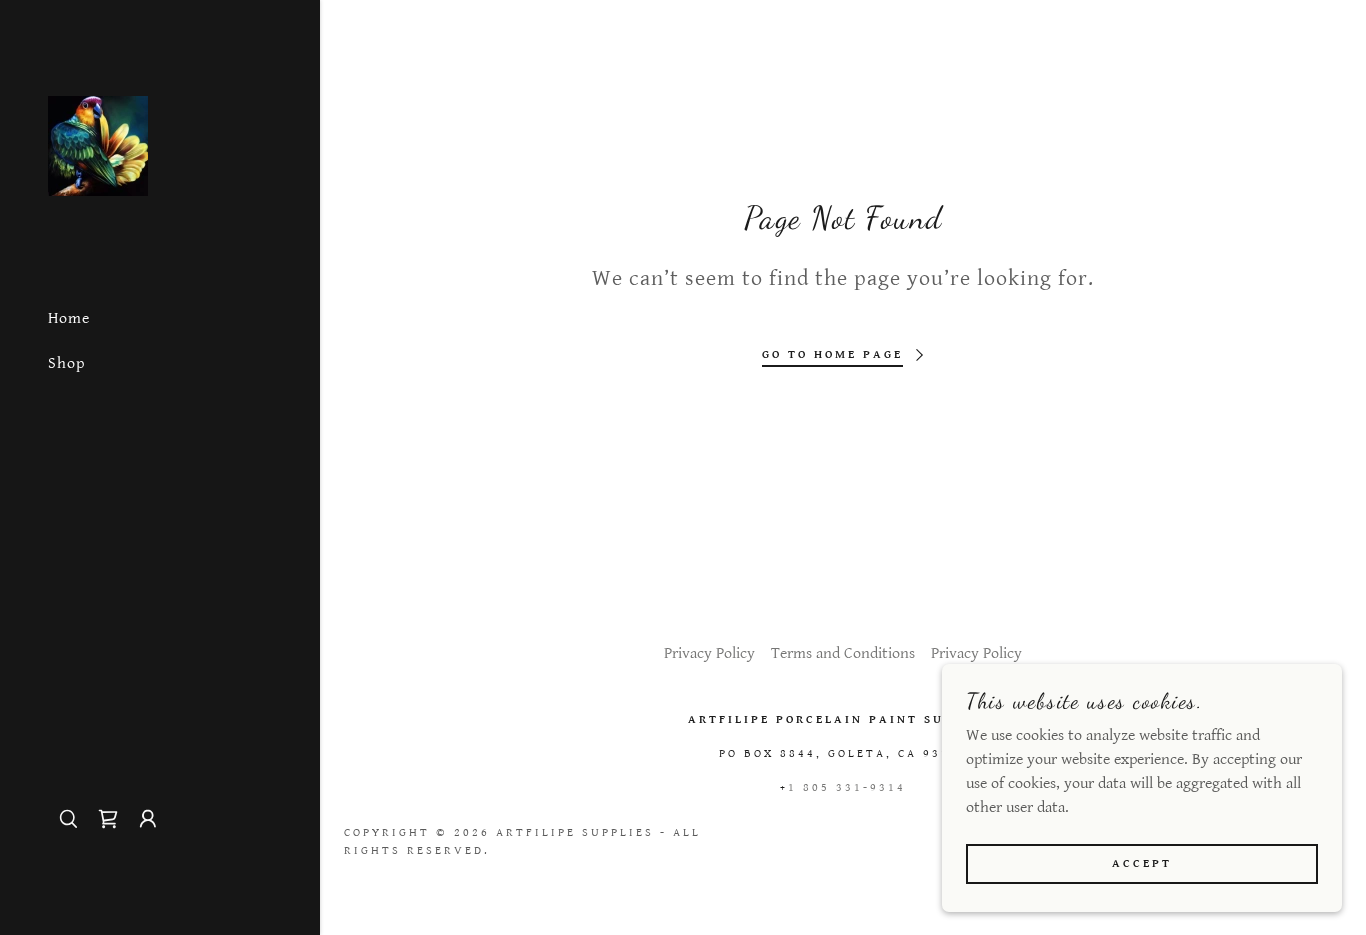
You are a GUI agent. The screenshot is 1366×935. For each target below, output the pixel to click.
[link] (98, 145)
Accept (1142, 863)
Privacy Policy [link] (709, 653)
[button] (148, 819)
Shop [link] (66, 363)
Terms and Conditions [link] (843, 653)
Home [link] (69, 318)
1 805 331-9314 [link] (847, 787)
